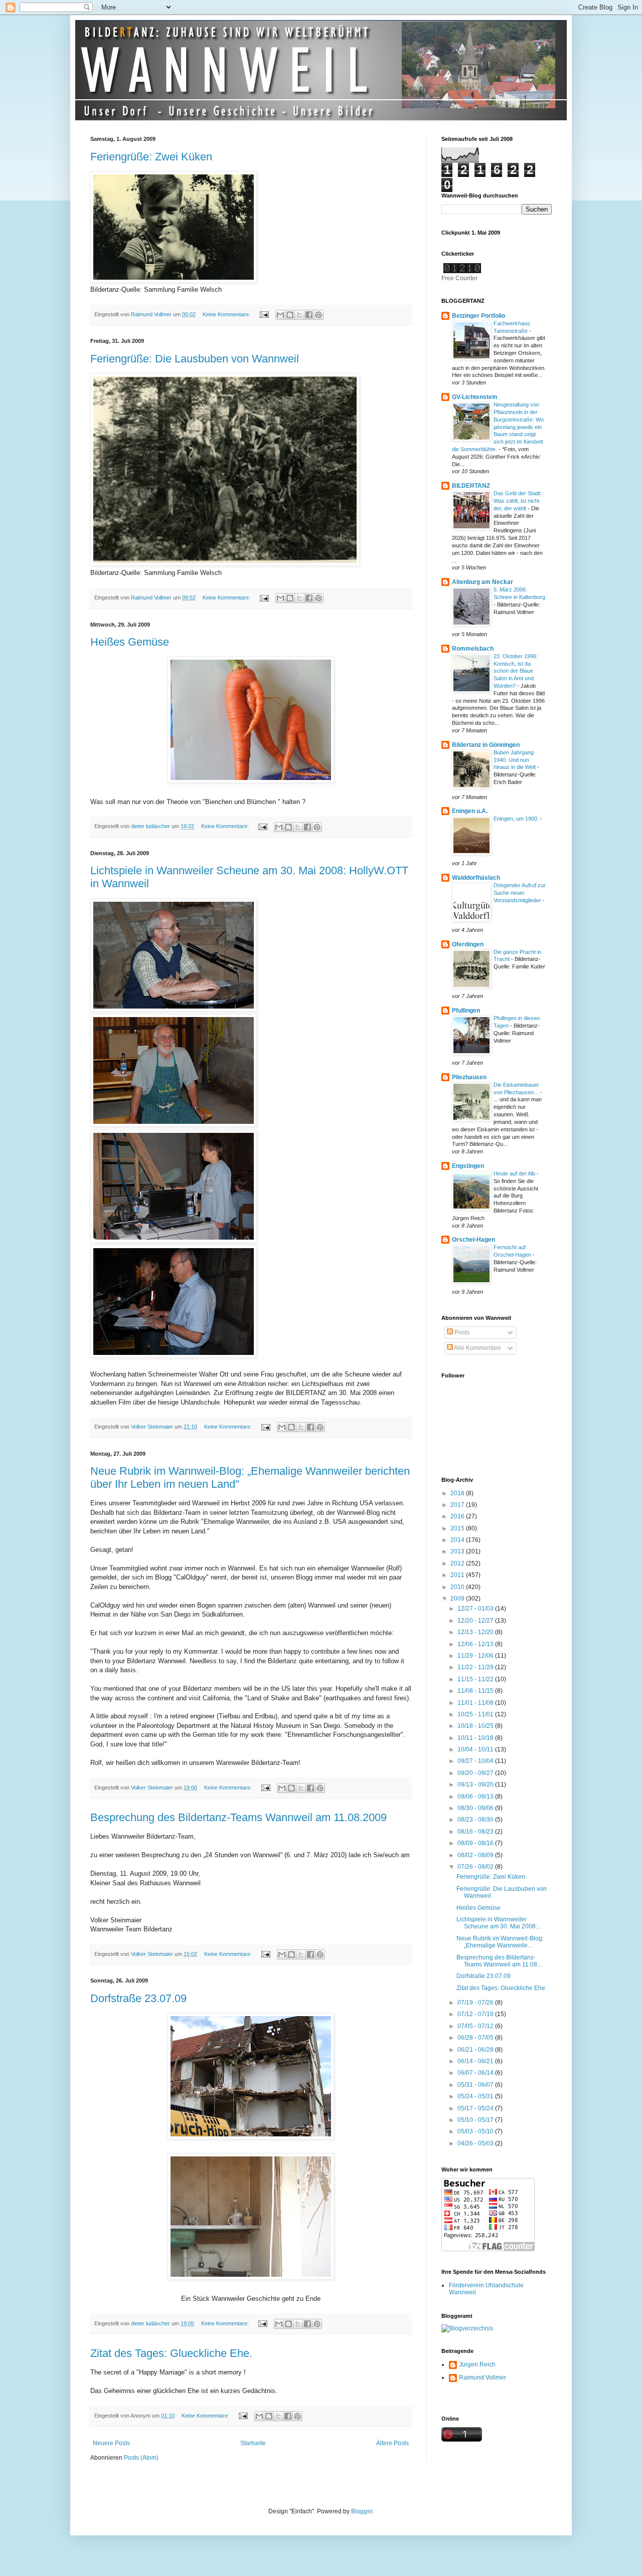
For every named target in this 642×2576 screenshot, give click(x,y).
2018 (458, 1493)
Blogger (362, 2511)
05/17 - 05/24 (476, 2108)
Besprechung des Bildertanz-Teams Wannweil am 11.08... (499, 1961)
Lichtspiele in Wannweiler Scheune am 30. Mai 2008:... (499, 1923)
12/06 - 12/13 (476, 1644)
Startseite (253, 2443)
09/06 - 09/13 (476, 1797)
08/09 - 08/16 (476, 1843)
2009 (458, 1599)
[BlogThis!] (290, 315)
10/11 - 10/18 (476, 1738)
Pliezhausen (469, 1077)
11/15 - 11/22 (476, 1679)
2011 (458, 1575)
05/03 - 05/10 (476, 2131)
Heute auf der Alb (515, 1173)
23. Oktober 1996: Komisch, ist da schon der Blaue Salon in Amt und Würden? (516, 671)
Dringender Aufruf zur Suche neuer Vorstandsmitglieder (520, 893)
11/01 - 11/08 (476, 1703)
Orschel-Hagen (473, 1240)
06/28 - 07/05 (476, 2038)
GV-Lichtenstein (474, 397)
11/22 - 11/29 (476, 1667)
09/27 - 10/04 (476, 1761)
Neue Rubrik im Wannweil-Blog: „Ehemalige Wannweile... (500, 1942)
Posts (461, 1332)
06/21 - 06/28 (476, 2050)
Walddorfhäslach (476, 878)
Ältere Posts (392, 2443)
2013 (458, 1551)
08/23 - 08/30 (476, 1820)
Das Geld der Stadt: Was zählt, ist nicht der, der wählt (518, 501)
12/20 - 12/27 (476, 1621)
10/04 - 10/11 (476, 1749)
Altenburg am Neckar (483, 582)
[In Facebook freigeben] (309, 315)
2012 (458, 1563)
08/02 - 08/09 (476, 1855)
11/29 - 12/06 (476, 1656)
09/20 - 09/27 (476, 1773)
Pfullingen (466, 1011)
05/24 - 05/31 (476, 2096)
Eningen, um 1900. (517, 819)
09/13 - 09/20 (476, 1785)
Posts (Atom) (141, 2458)
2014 (458, 1540)
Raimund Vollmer (483, 2377)
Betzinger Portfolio (478, 316)
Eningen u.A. (470, 811)
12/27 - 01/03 (476, 1609)
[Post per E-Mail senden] (264, 314)
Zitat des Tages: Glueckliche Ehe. (171, 2353)
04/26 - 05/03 (476, 2143)
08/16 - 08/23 (476, 1832)
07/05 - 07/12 (476, 2026)
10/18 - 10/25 (476, 1726)
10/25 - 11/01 (476, 1714)
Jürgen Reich (477, 2364)
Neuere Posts (111, 2443)
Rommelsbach (473, 649)
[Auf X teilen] (299, 315)
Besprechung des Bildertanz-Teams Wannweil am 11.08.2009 (238, 1817)
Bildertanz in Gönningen (486, 745)
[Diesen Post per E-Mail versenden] (280, 315)
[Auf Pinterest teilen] (318, 315)
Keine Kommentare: (227, 314)
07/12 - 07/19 (476, 2014)
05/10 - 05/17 (476, 2120)
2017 (458, 1505)
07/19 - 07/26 (476, 2003)
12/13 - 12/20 (476, 1632)
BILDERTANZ (471, 486)
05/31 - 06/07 (476, 2085)
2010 (458, 1587)
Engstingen (468, 1166)
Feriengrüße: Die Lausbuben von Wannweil (195, 359)
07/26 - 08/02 (476, 1867)
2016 (458, 1516)
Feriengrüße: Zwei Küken (151, 157)
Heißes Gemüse (130, 642)
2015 (458, 1528)
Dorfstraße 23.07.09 (138, 1998)
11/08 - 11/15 (476, 1691)
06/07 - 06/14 (476, 2073)
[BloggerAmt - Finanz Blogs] (467, 2328)
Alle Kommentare (477, 1348)
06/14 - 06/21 (476, 2061)
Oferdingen (468, 944)
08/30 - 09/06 (476, 1808)
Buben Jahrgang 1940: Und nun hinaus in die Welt (515, 760)
